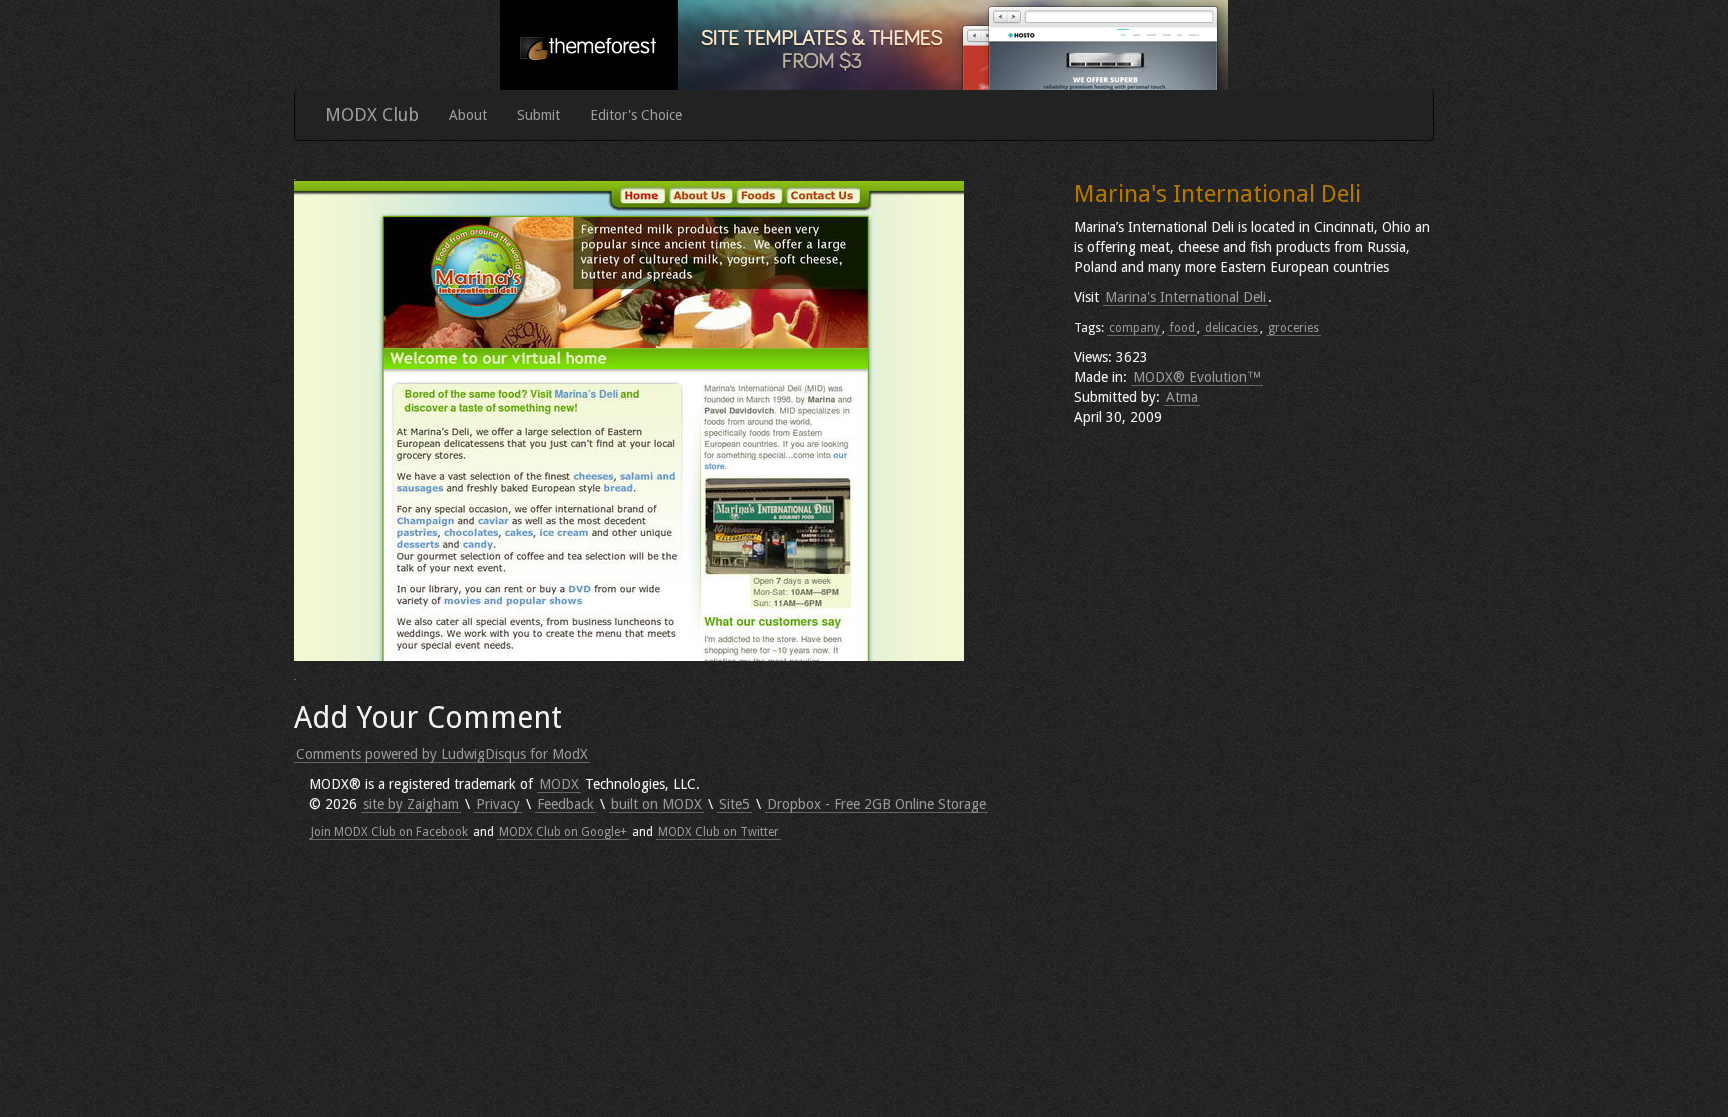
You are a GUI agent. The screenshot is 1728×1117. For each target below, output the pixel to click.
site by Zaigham (411, 804)
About (468, 115)
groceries (1293, 328)
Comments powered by (442, 754)
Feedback (565, 804)
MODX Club (372, 114)
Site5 (734, 804)
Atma (1182, 397)
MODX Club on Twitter (718, 832)
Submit (538, 115)
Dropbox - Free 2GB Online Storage (876, 804)
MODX (559, 784)
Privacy (498, 804)
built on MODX (656, 804)
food (1182, 328)
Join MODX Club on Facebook (389, 832)
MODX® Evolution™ (1197, 377)
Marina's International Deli (1185, 297)
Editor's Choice (636, 115)
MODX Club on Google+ (563, 832)
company (1134, 328)
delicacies (1231, 328)
